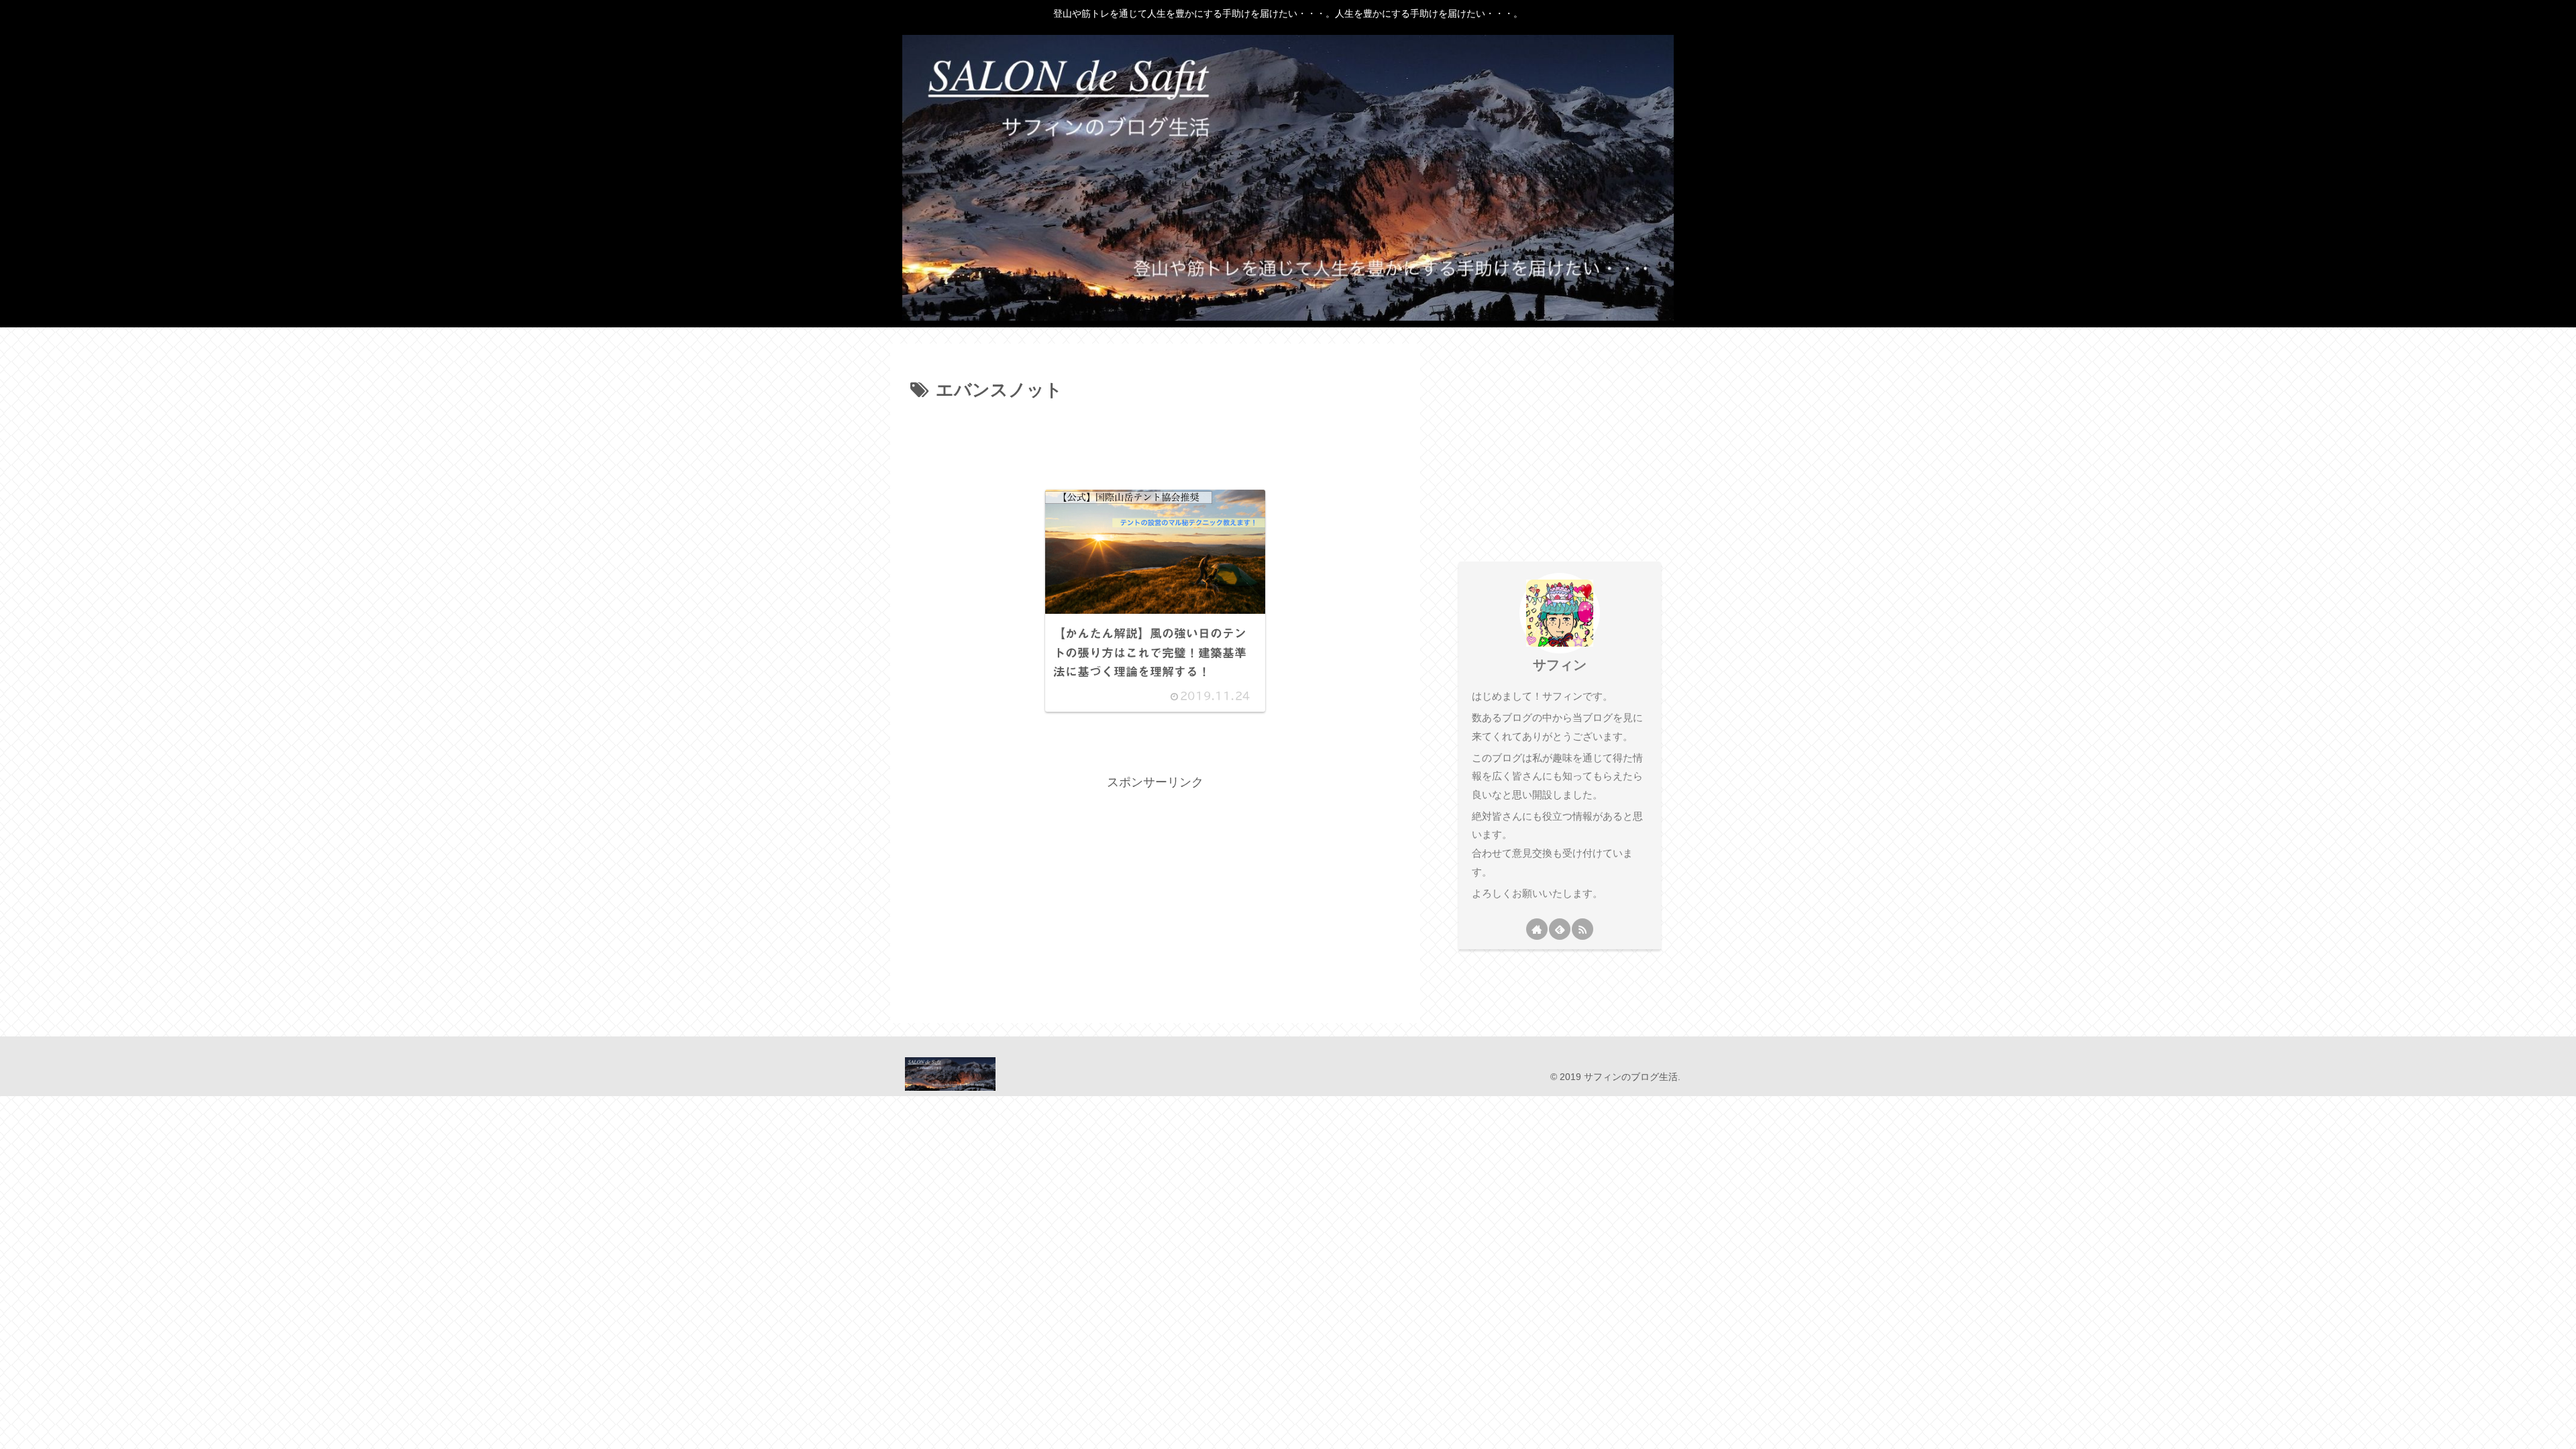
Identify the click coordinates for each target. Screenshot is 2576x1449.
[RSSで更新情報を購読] (1582, 929)
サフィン (1560, 665)
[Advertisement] (1155, 443)
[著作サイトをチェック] (1537, 929)
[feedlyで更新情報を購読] (1560, 929)
